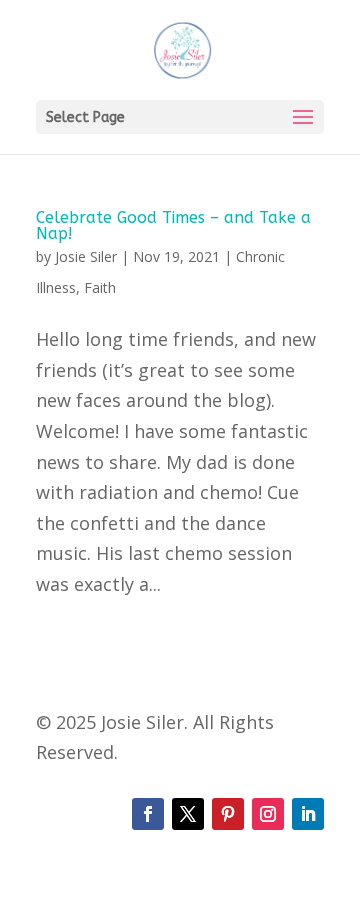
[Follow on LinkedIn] (308, 814)
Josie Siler (86, 256)
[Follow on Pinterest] (228, 814)
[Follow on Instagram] (268, 814)
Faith (100, 287)
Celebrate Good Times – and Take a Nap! (173, 225)
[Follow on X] (188, 814)
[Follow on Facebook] (148, 814)
